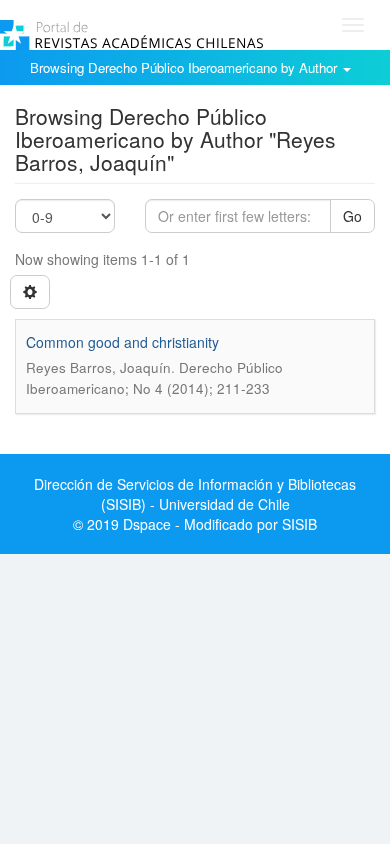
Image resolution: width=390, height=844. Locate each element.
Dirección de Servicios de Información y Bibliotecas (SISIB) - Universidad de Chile (195, 494)
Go (352, 216)
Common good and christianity (122, 342)
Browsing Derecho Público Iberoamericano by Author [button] (185, 67)
